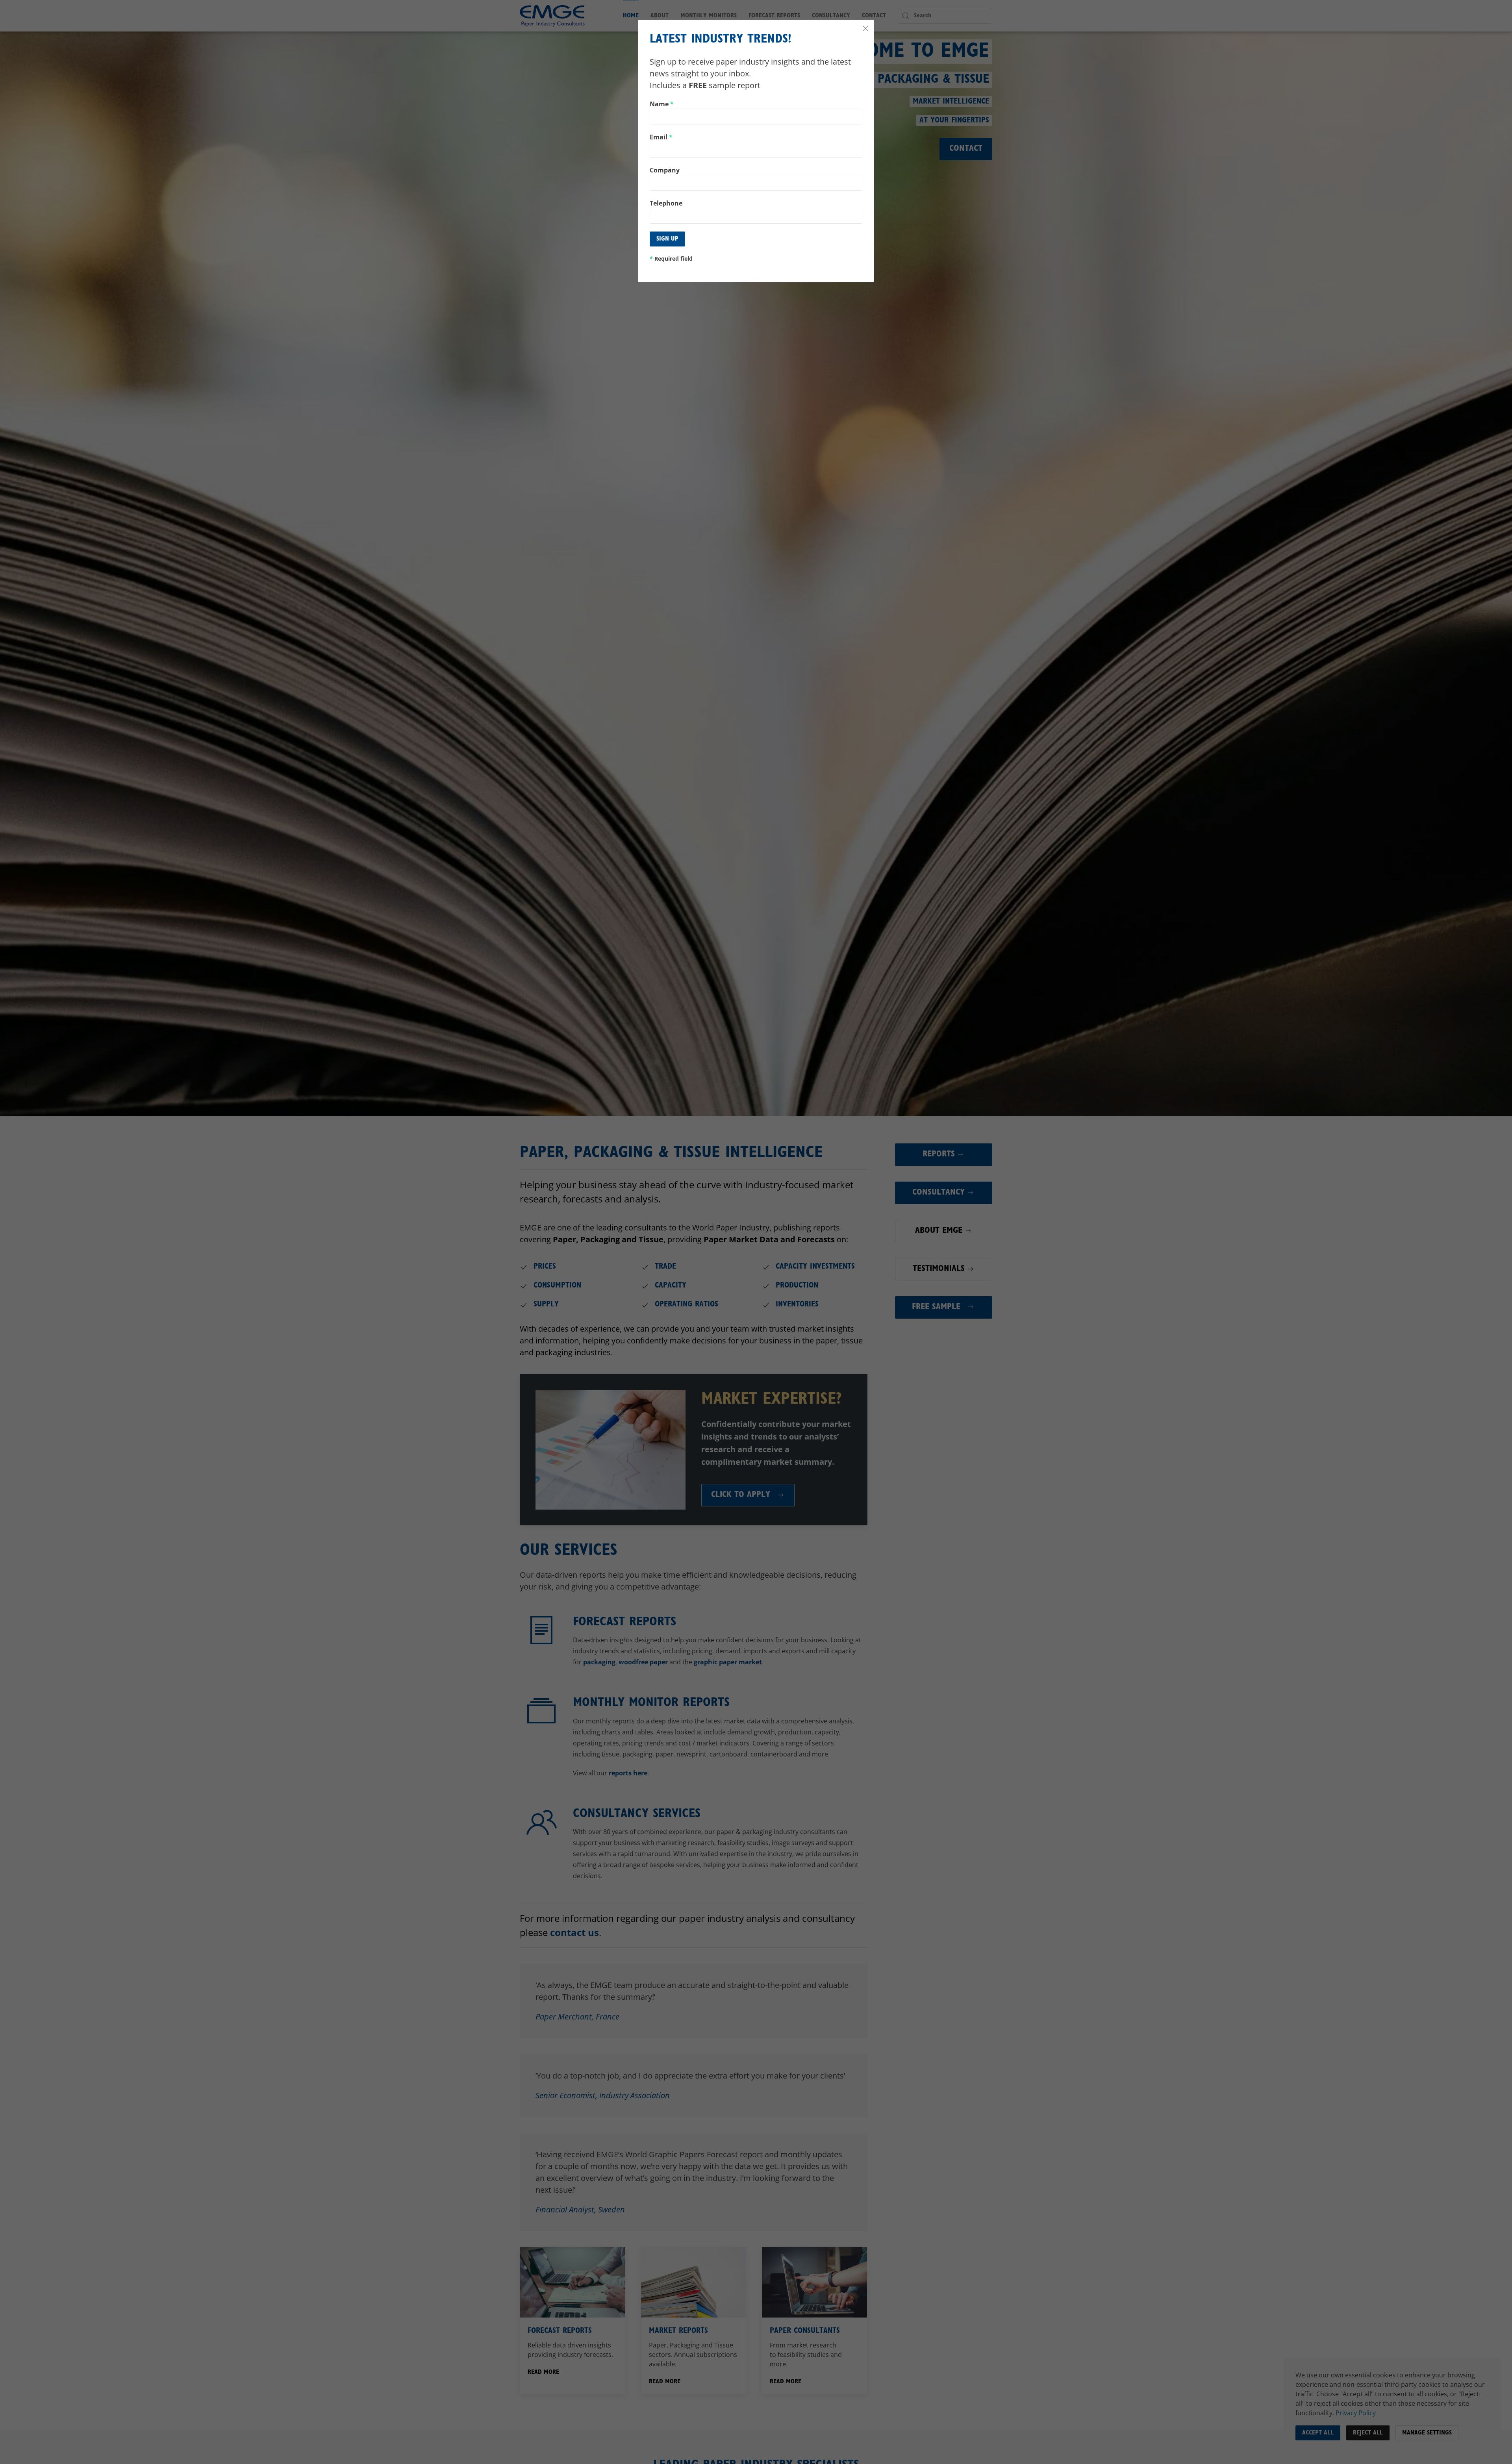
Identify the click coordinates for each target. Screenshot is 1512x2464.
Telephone (666, 203)
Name (662, 104)
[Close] (865, 28)
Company (665, 170)
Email (661, 137)
